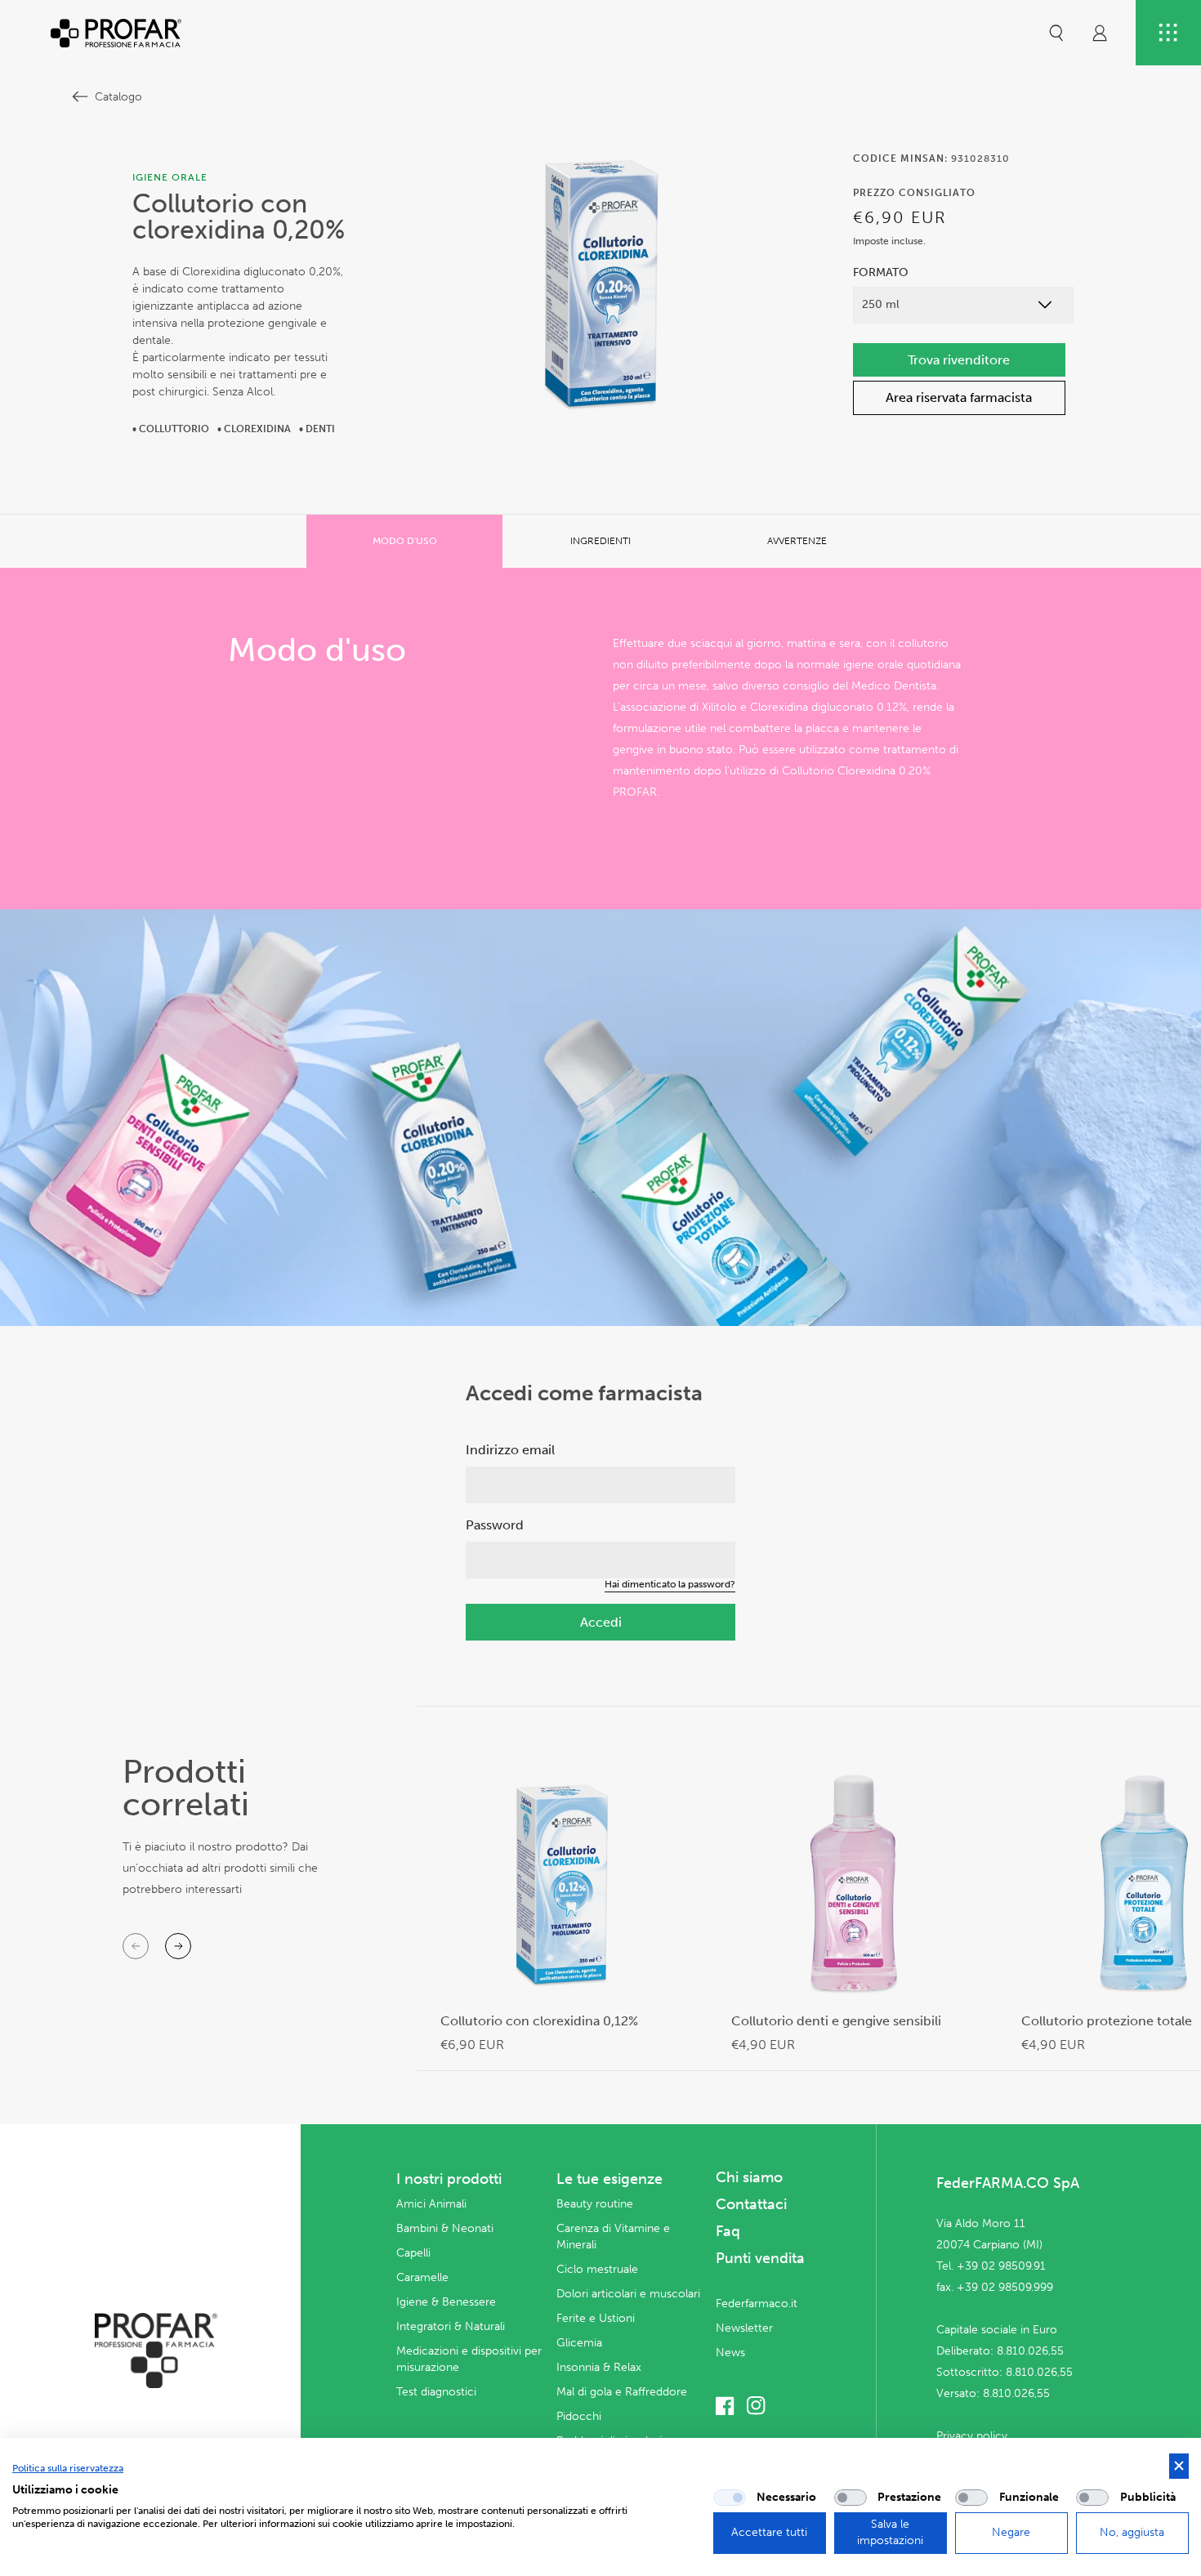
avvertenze (797, 541)
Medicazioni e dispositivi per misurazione (469, 2359)
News (730, 2353)
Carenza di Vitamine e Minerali (613, 2237)
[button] (1056, 33)
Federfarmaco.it (757, 2304)
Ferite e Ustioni (596, 2318)
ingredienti (600, 541)
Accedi (601, 1622)
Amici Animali (431, 2204)
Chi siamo (749, 2177)
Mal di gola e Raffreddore (622, 2392)
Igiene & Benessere (446, 2302)
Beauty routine (595, 2204)
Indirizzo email (510, 1450)
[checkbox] (730, 2498)
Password (495, 1525)
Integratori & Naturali (451, 2326)
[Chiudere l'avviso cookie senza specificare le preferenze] (1179, 2466)
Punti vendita (760, 2258)
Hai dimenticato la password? (670, 1584)
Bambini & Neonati (445, 2228)
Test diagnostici (436, 2392)
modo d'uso (405, 541)
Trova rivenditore (959, 360)
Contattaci (751, 2204)
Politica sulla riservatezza (68, 2468)
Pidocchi (579, 2416)
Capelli (413, 2253)
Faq (728, 2231)
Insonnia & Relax (599, 2367)
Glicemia (579, 2343)
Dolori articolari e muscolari (628, 2294)
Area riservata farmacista (959, 397)
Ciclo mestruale (597, 2269)
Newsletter (744, 2328)
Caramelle (422, 2277)
